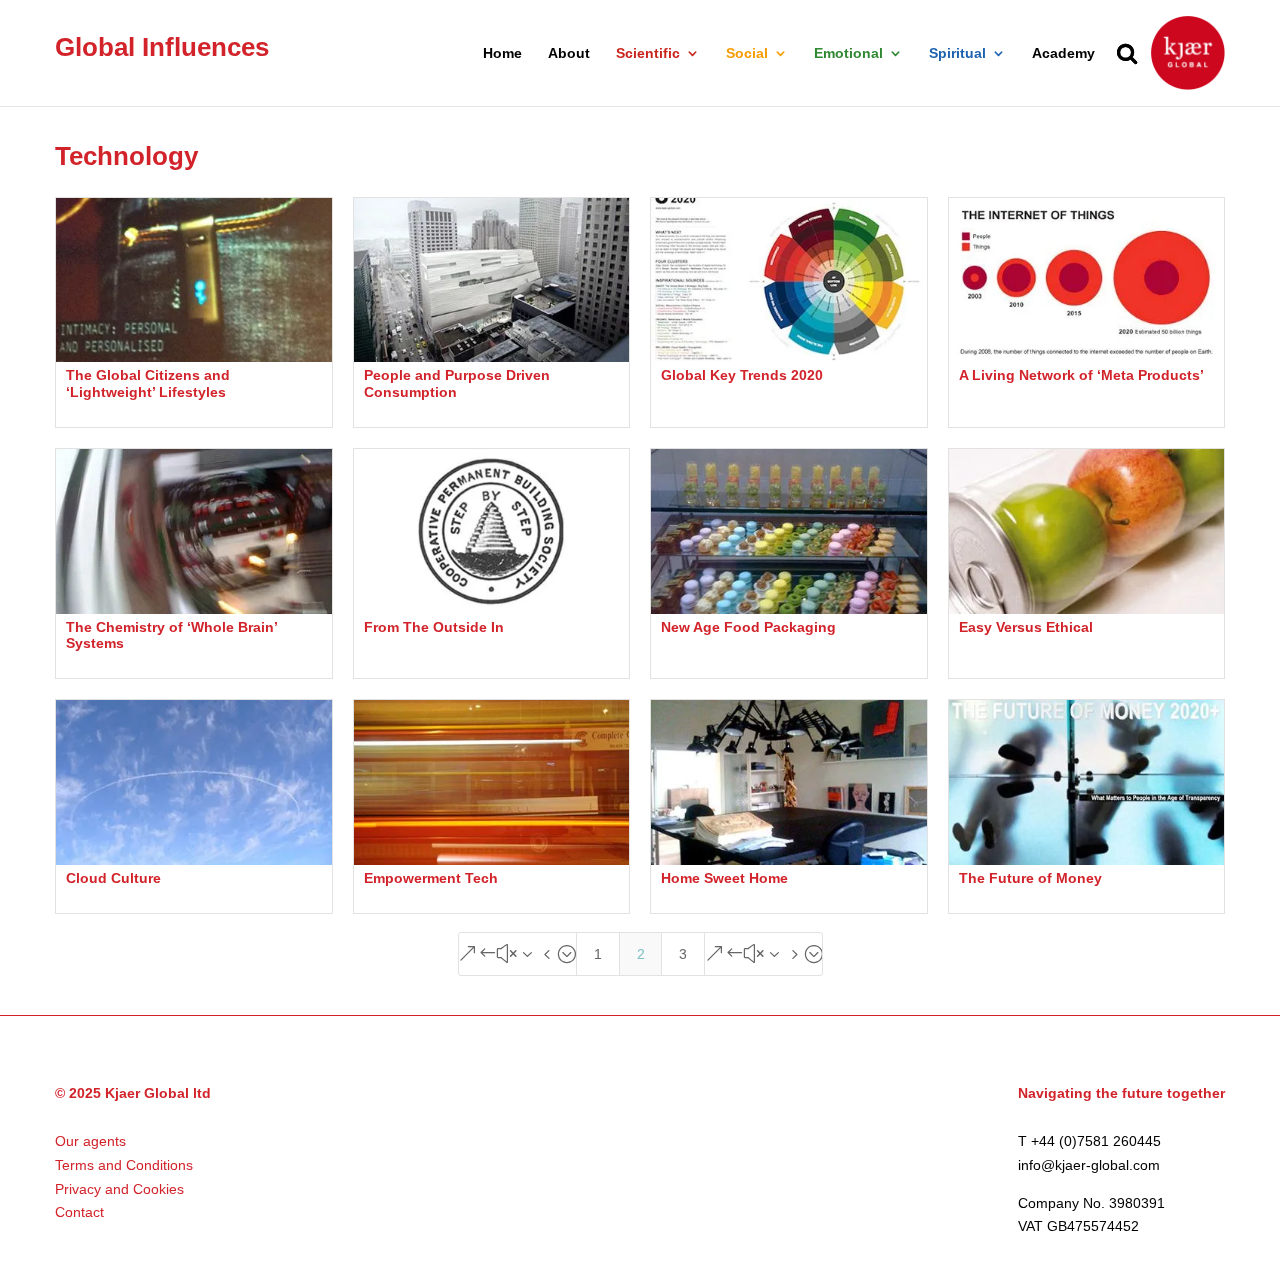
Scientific (648, 53)
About (569, 53)
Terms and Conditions (124, 1165)
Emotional (848, 53)
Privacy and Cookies (119, 1189)
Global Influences (162, 47)
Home (502, 53)
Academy (1063, 53)
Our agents (90, 1141)
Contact (79, 1212)
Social (747, 53)
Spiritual (957, 53)
